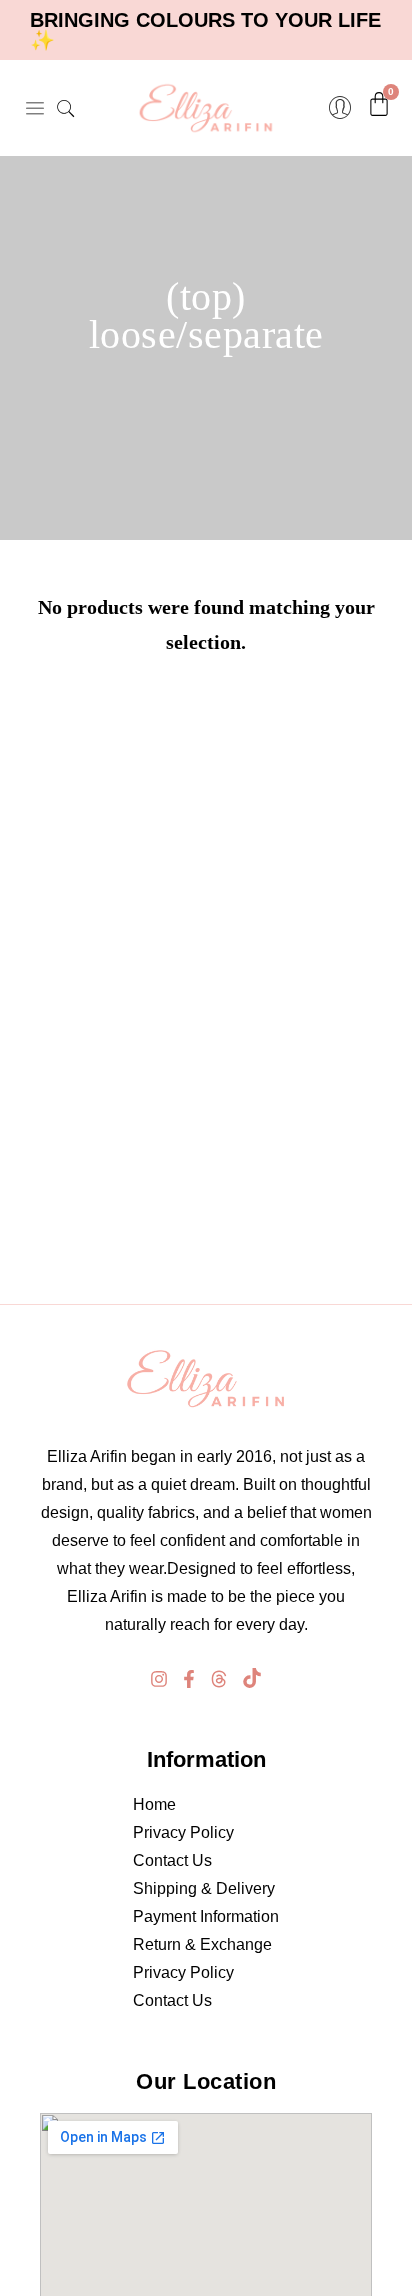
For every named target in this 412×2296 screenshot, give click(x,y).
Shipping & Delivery (204, 1888)
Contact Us (172, 1860)
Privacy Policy (183, 1832)
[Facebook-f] (189, 1679)
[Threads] (219, 1679)
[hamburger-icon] (35, 108)
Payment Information (206, 1916)
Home (154, 1804)
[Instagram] (159, 1679)
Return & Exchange (202, 1944)
